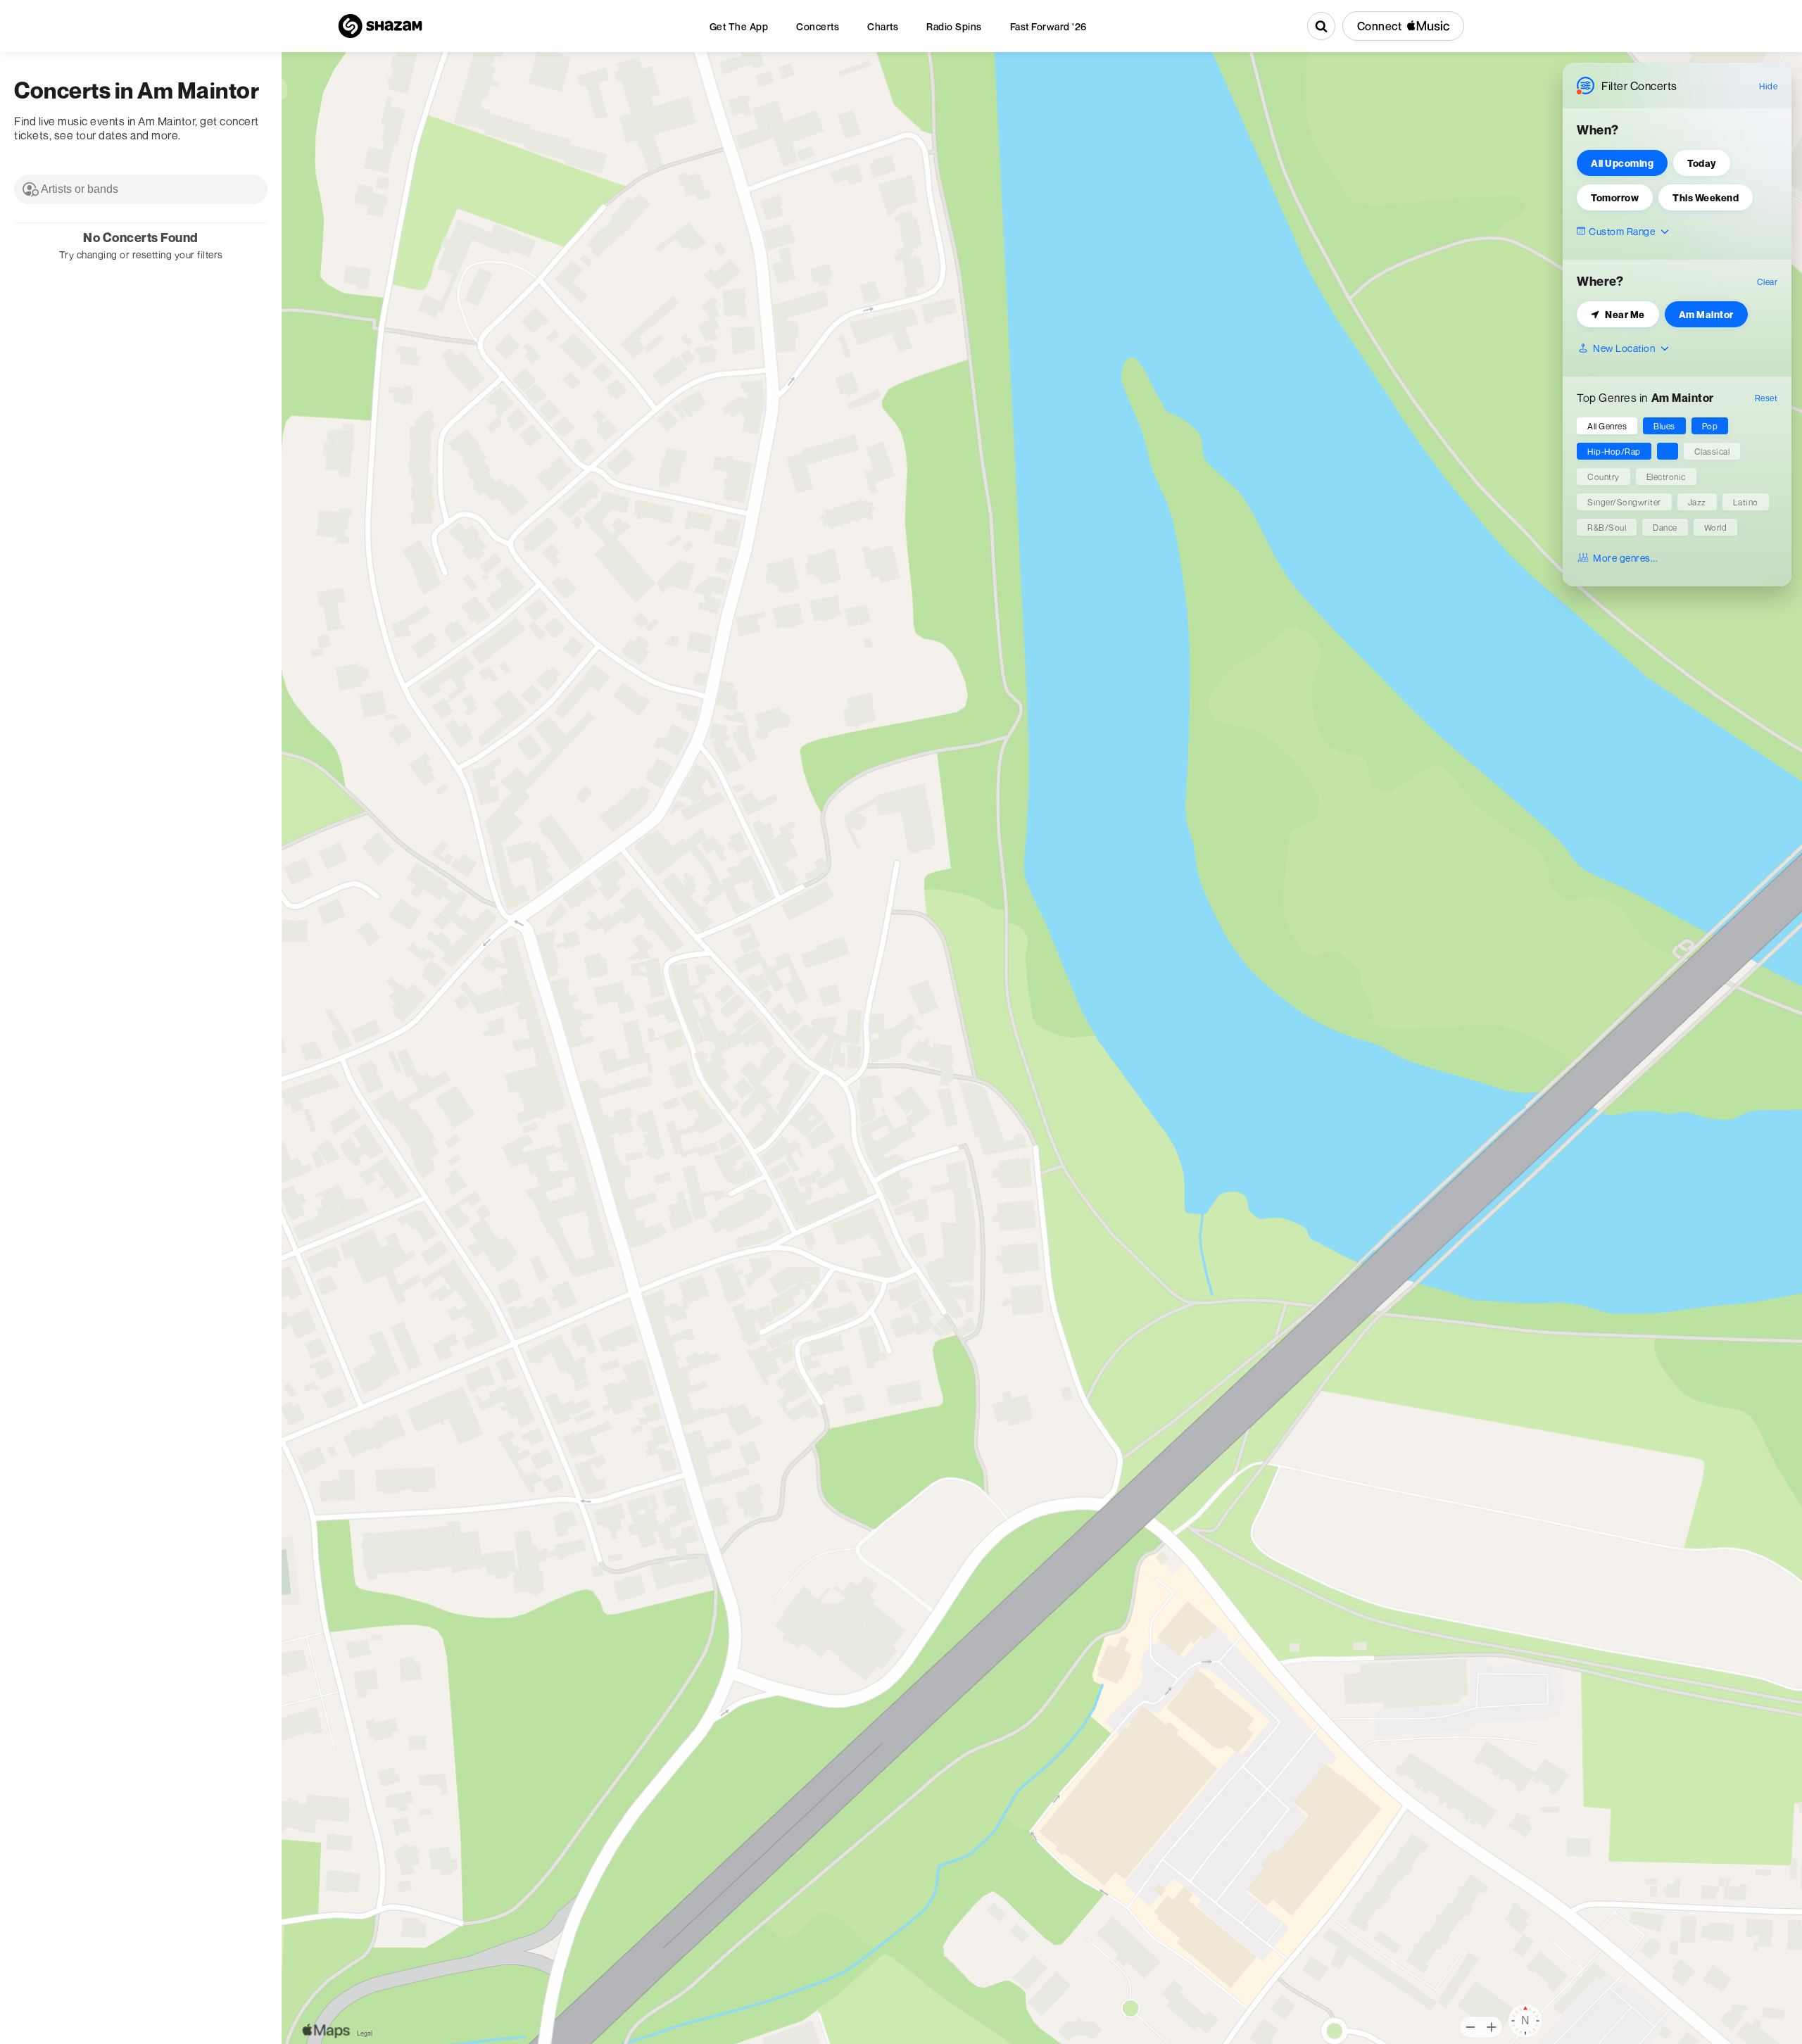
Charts (883, 26)
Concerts (818, 26)
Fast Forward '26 (1048, 26)
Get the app (739, 26)
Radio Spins (954, 26)
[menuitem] (739, 26)
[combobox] (141, 189)
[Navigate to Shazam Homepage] (380, 26)
